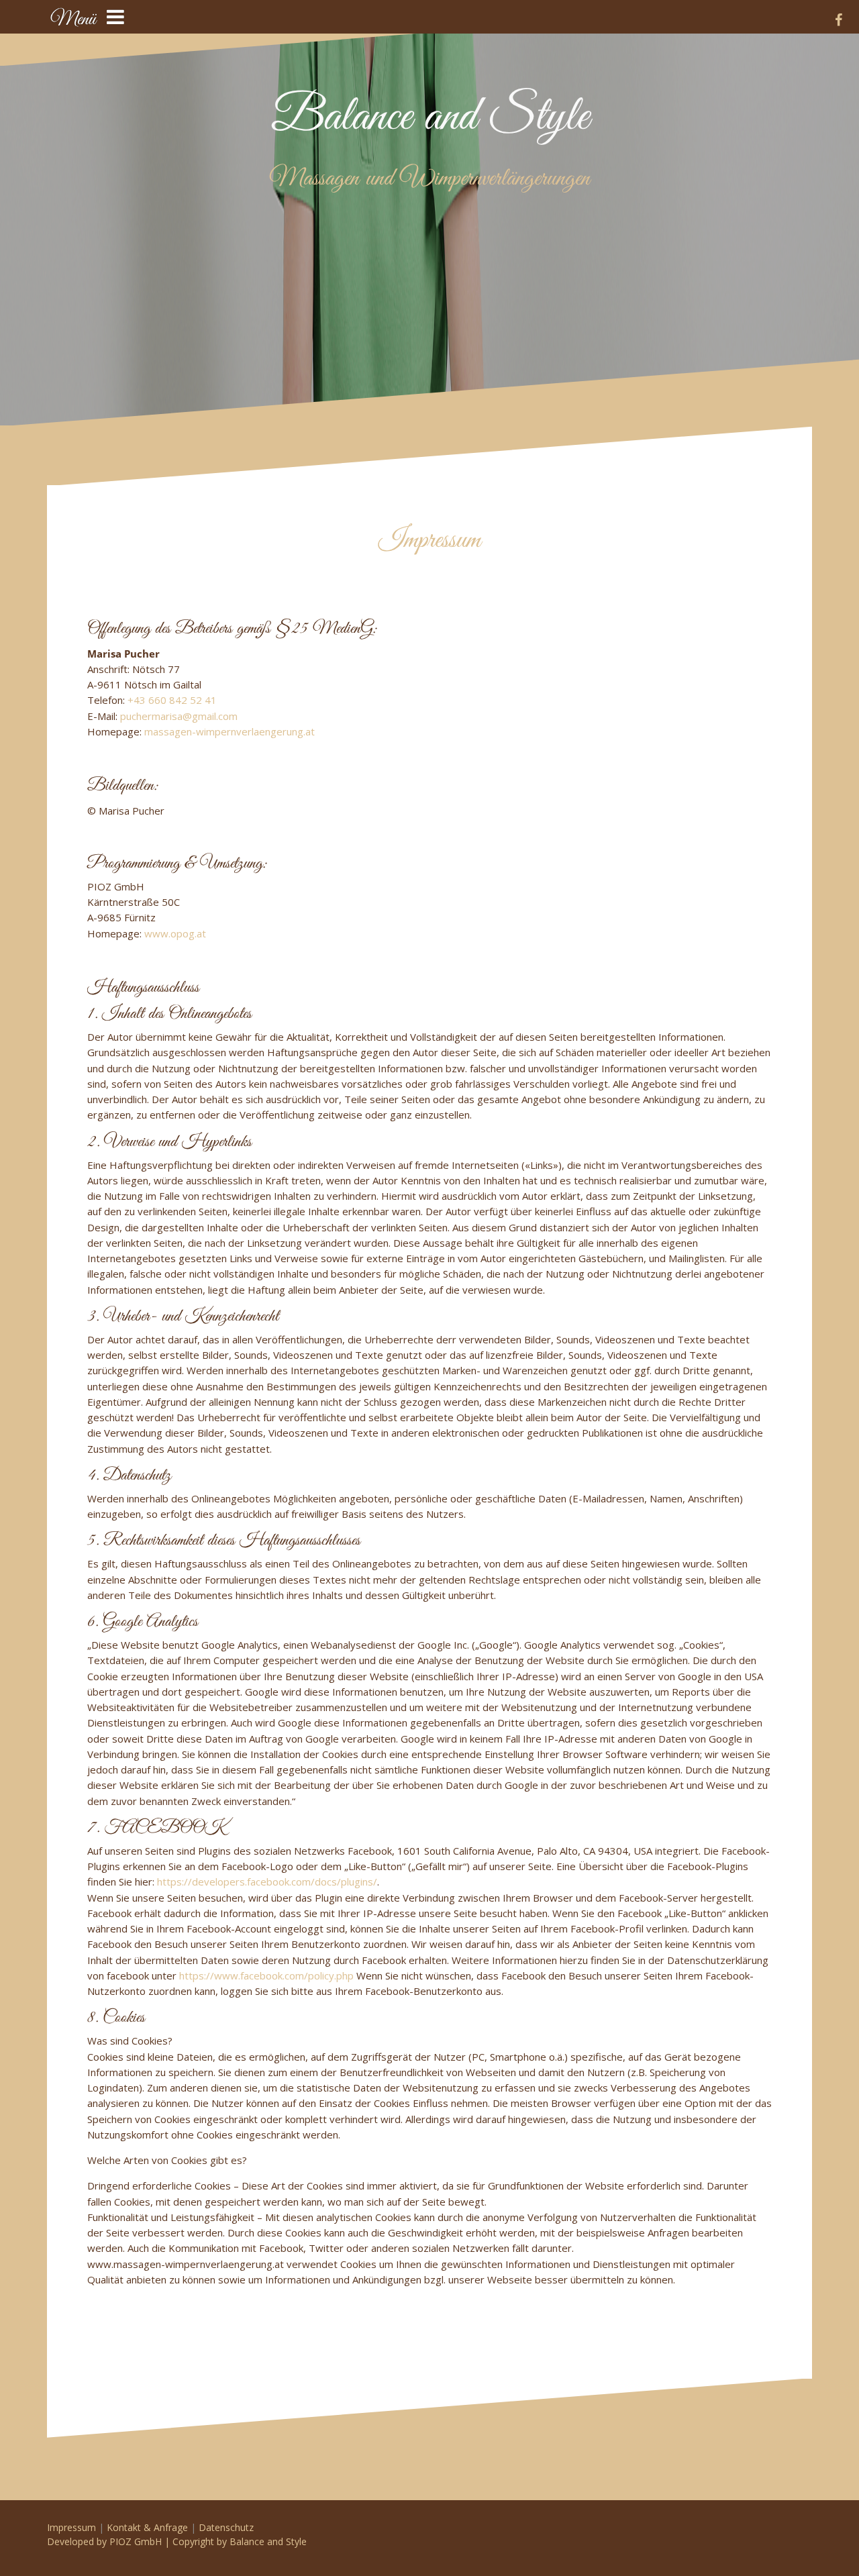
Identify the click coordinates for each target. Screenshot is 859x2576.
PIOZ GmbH (136, 2541)
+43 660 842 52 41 (172, 700)
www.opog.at (175, 933)
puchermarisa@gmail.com (179, 716)
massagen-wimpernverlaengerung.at (230, 731)
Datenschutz (226, 2527)
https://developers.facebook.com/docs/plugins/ (267, 1882)
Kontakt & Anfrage (147, 2527)
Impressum (71, 2527)
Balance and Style (430, 117)
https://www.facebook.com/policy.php (266, 1975)
